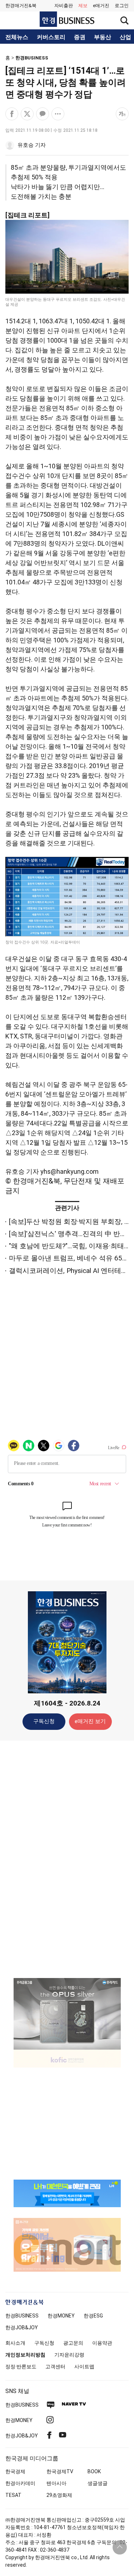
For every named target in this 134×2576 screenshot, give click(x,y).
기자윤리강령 (69, 2355)
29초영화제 (59, 2495)
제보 (83, 6)
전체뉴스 (17, 37)
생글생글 (98, 2483)
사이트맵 (84, 2367)
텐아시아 (56, 2483)
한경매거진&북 (21, 6)
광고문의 (73, 2343)
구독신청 (44, 1721)
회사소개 (15, 2343)
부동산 (103, 37)
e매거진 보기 (90, 1721)
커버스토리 (51, 37)
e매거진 (101, 6)
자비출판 (64, 6)
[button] (122, 6)
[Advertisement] (67, 1859)
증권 (80, 37)
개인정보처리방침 (25, 2355)
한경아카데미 (20, 2483)
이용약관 (102, 2343)
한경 (22, 2316)
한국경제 (15, 2471)
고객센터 (55, 2367)
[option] (67, 2014)
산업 (125, 37)
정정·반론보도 (21, 2367)
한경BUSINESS (32, 58)
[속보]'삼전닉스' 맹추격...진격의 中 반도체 (71, 1234)
